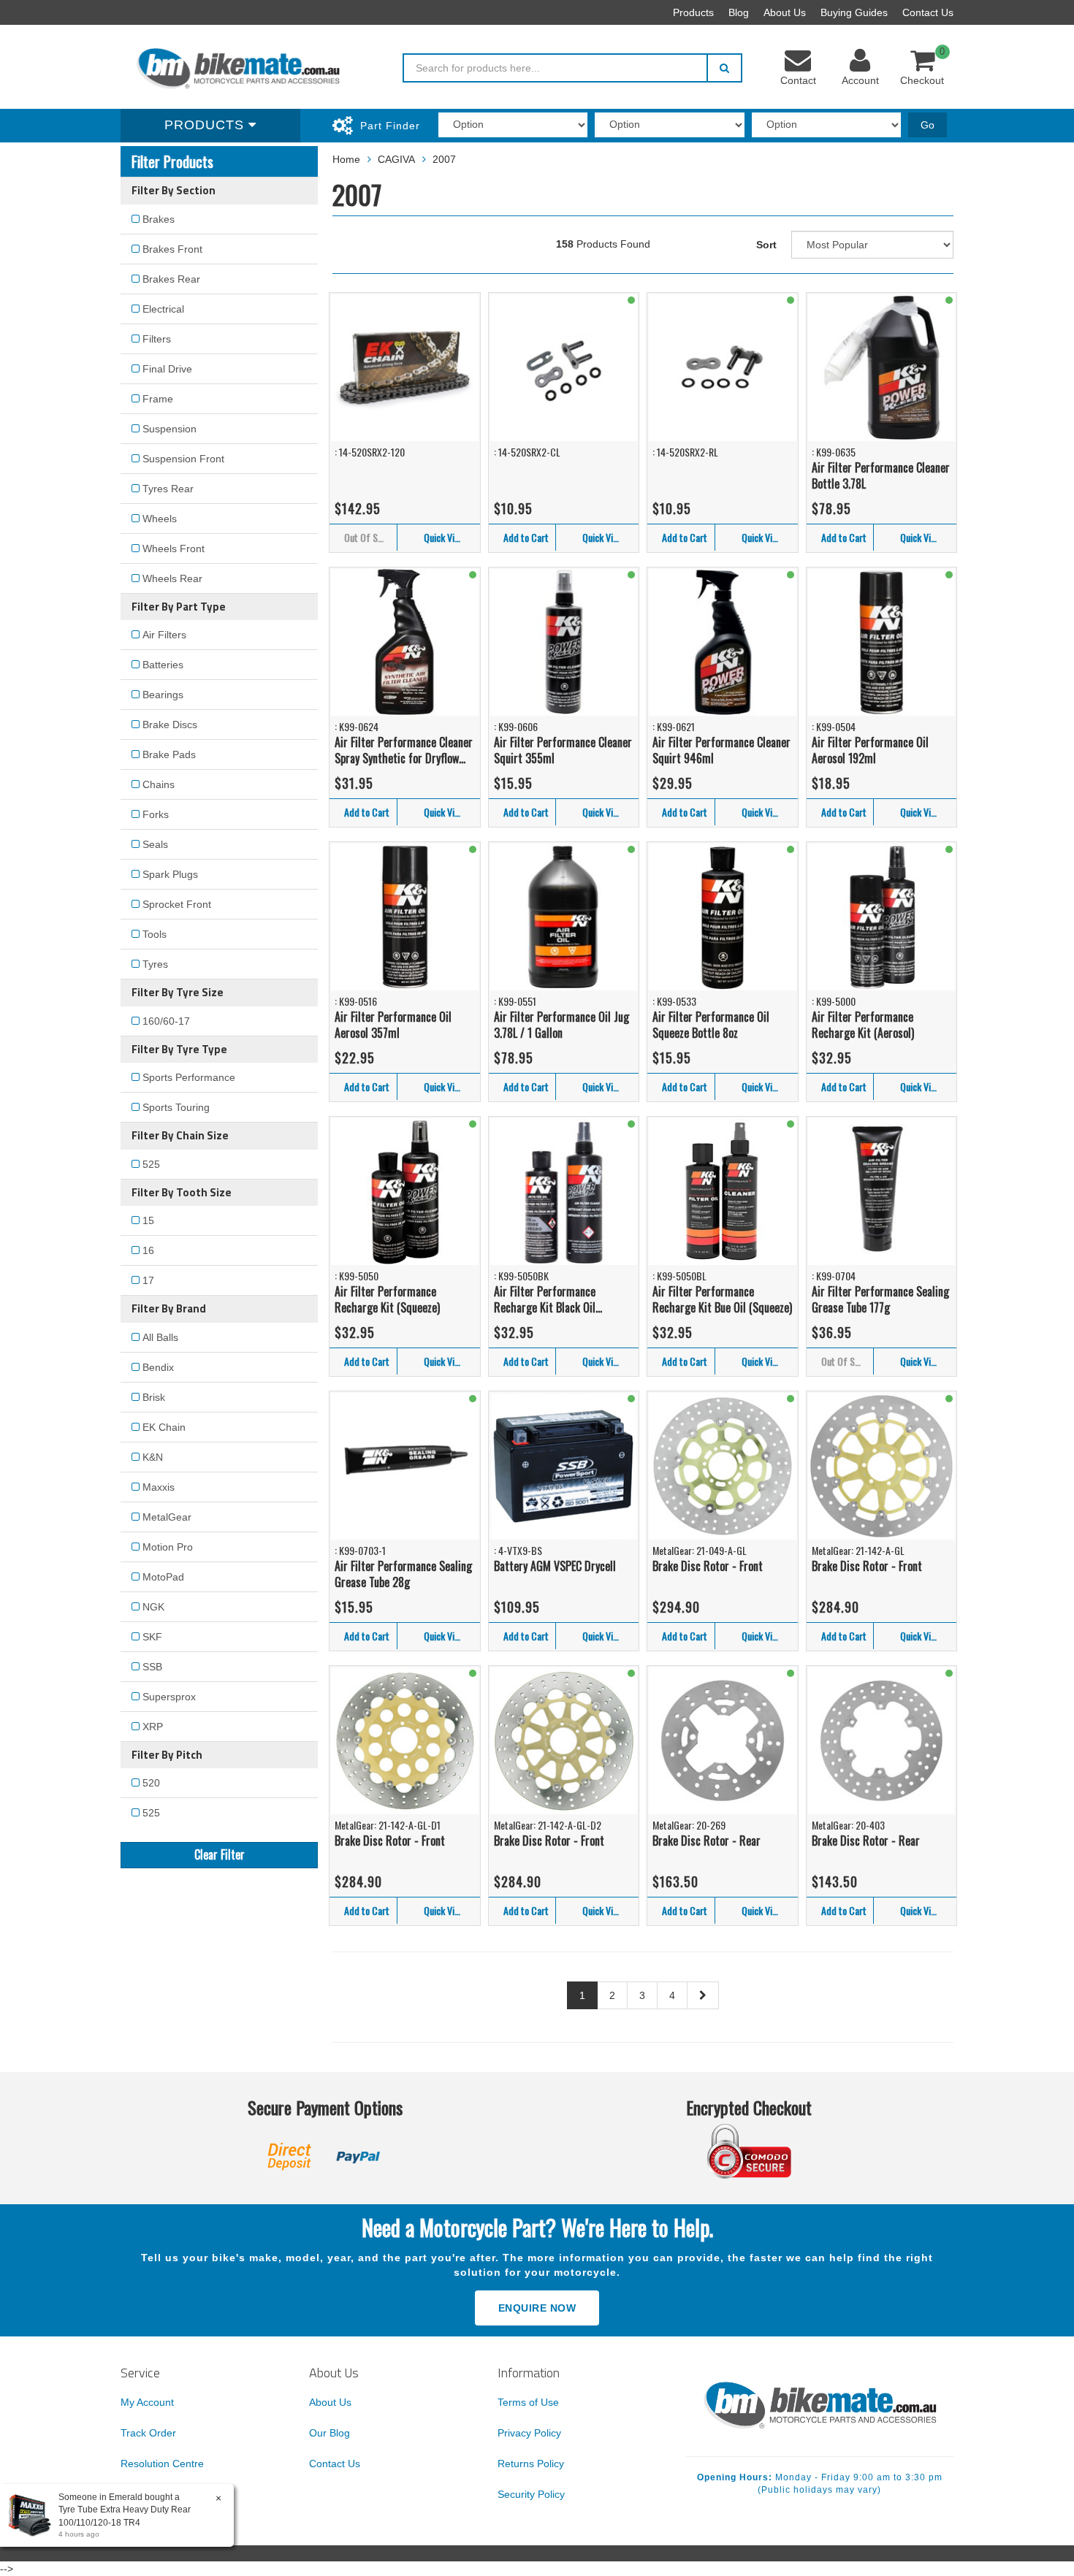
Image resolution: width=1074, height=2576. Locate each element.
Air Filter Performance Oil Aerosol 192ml (870, 750)
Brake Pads (169, 754)
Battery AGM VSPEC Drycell (555, 1566)
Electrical (163, 309)
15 (148, 1220)
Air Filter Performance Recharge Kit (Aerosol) (863, 1025)
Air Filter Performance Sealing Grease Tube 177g (880, 1300)
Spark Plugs (170, 874)
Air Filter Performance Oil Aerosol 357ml (393, 1025)
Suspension (170, 429)
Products (693, 12)
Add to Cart (526, 537)
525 (151, 1164)
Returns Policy (531, 2464)
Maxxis (159, 1487)
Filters (157, 339)
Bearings (163, 695)
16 (148, 1250)
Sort (766, 245)
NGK (153, 1607)
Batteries (163, 665)
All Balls (160, 1337)
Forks (156, 814)
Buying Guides (854, 12)
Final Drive (167, 369)
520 (151, 1783)
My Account (147, 2402)
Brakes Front (172, 249)
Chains (159, 784)
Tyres (155, 964)
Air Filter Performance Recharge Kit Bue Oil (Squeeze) (722, 1300)
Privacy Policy (529, 2433)
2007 (444, 159)
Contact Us (928, 12)
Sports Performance (189, 1077)
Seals (155, 844)
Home (346, 159)
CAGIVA (396, 159)
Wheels (160, 519)
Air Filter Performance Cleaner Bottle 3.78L (881, 476)
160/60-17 (166, 1021)
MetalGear (167, 1517)
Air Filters (164, 635)
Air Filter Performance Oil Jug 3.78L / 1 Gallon (561, 1025)
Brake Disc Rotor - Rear (707, 1841)
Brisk (154, 1397)
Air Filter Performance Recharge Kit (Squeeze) (387, 1300)
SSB (152, 1667)
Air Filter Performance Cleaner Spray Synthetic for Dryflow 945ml (404, 750)
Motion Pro (168, 1547)
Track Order (148, 2433)
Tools (155, 934)
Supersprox (169, 1697)
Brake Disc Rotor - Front (708, 1566)
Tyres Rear (168, 489)
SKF (152, 1637)
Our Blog (330, 2433)
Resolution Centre (162, 2464)
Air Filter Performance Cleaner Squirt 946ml (721, 750)
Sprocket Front (177, 904)
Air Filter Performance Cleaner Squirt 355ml (563, 750)
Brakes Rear (171, 279)
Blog (739, 12)
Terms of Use (528, 2402)
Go (928, 125)
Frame (158, 399)
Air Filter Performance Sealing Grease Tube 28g (403, 1574)
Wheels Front (174, 549)
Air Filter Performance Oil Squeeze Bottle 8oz (711, 1025)
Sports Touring (176, 1107)
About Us (785, 12)
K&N (153, 1457)
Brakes (159, 219)
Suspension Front (183, 459)
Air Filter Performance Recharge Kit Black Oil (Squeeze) (545, 1300)
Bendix (158, 1367)
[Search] (724, 68)
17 (148, 1280)
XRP (153, 1727)
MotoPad (163, 1577)
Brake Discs (170, 725)
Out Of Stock (369, 537)
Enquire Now (537, 2308)
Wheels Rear (172, 578)
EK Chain (164, 1427)
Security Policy (531, 2494)
